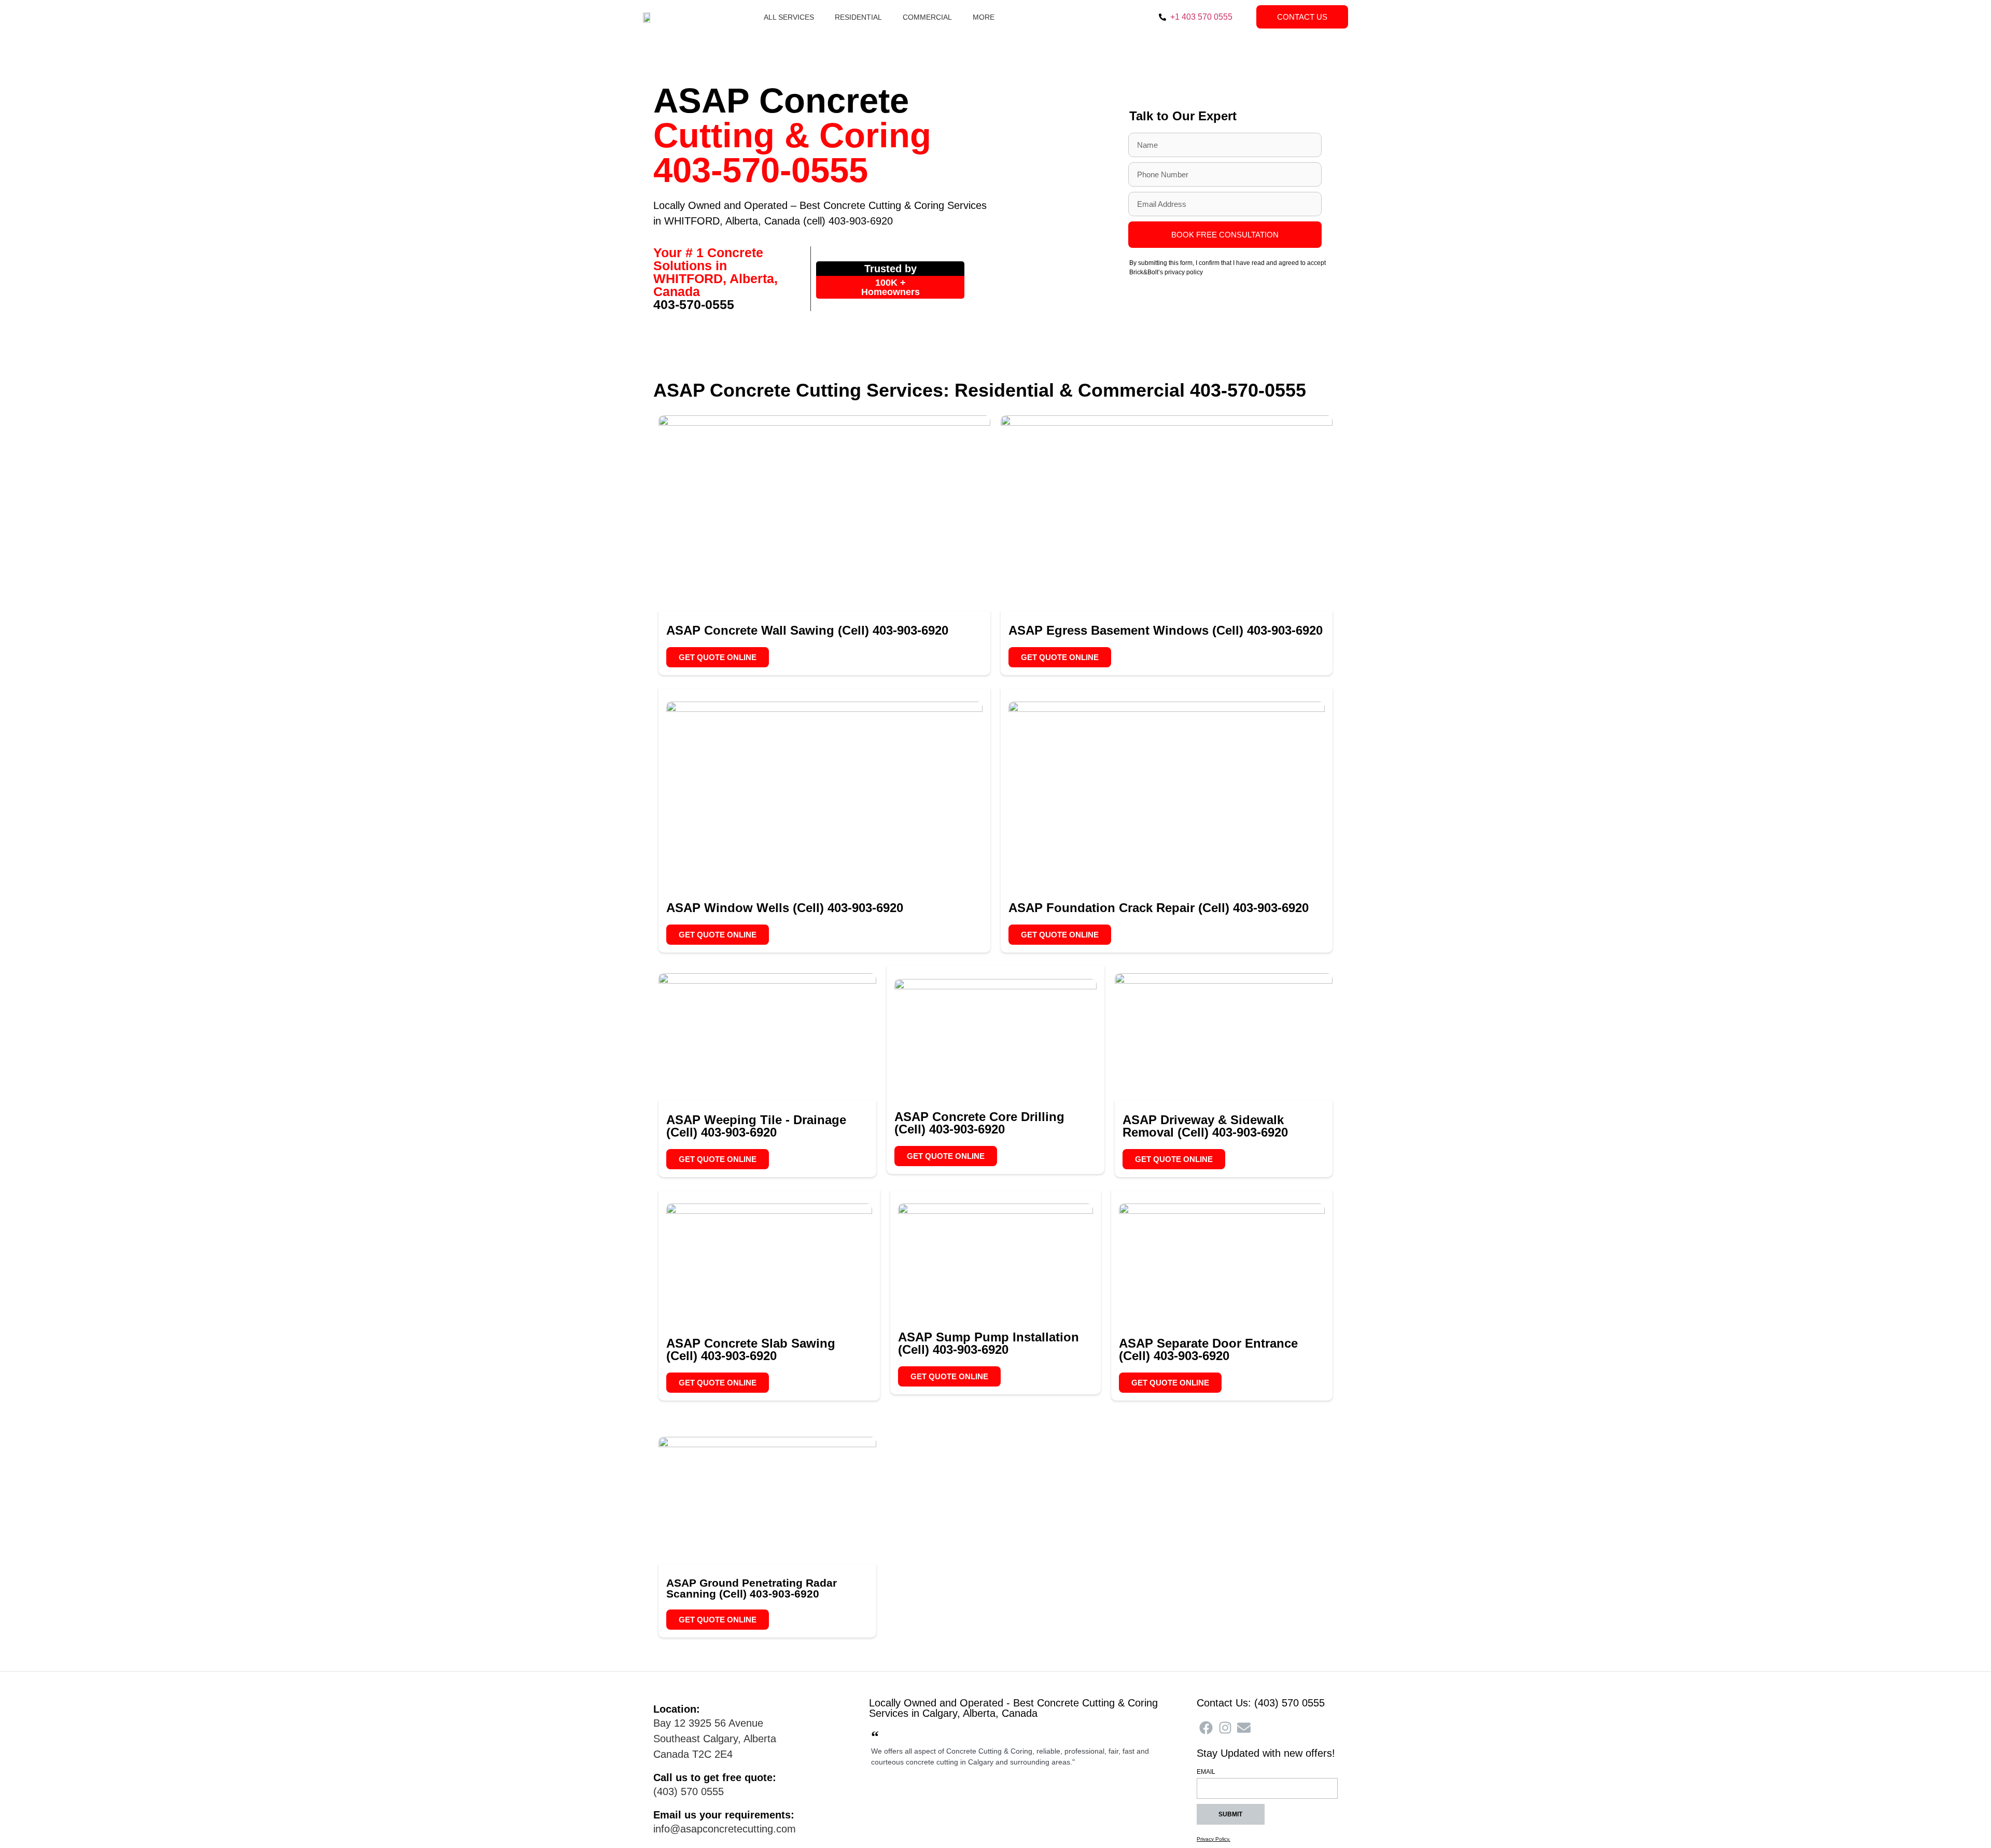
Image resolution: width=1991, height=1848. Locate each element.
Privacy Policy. (1214, 1839)
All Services (789, 17)
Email (1206, 1772)
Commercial (927, 17)
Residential (858, 17)
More (984, 17)
